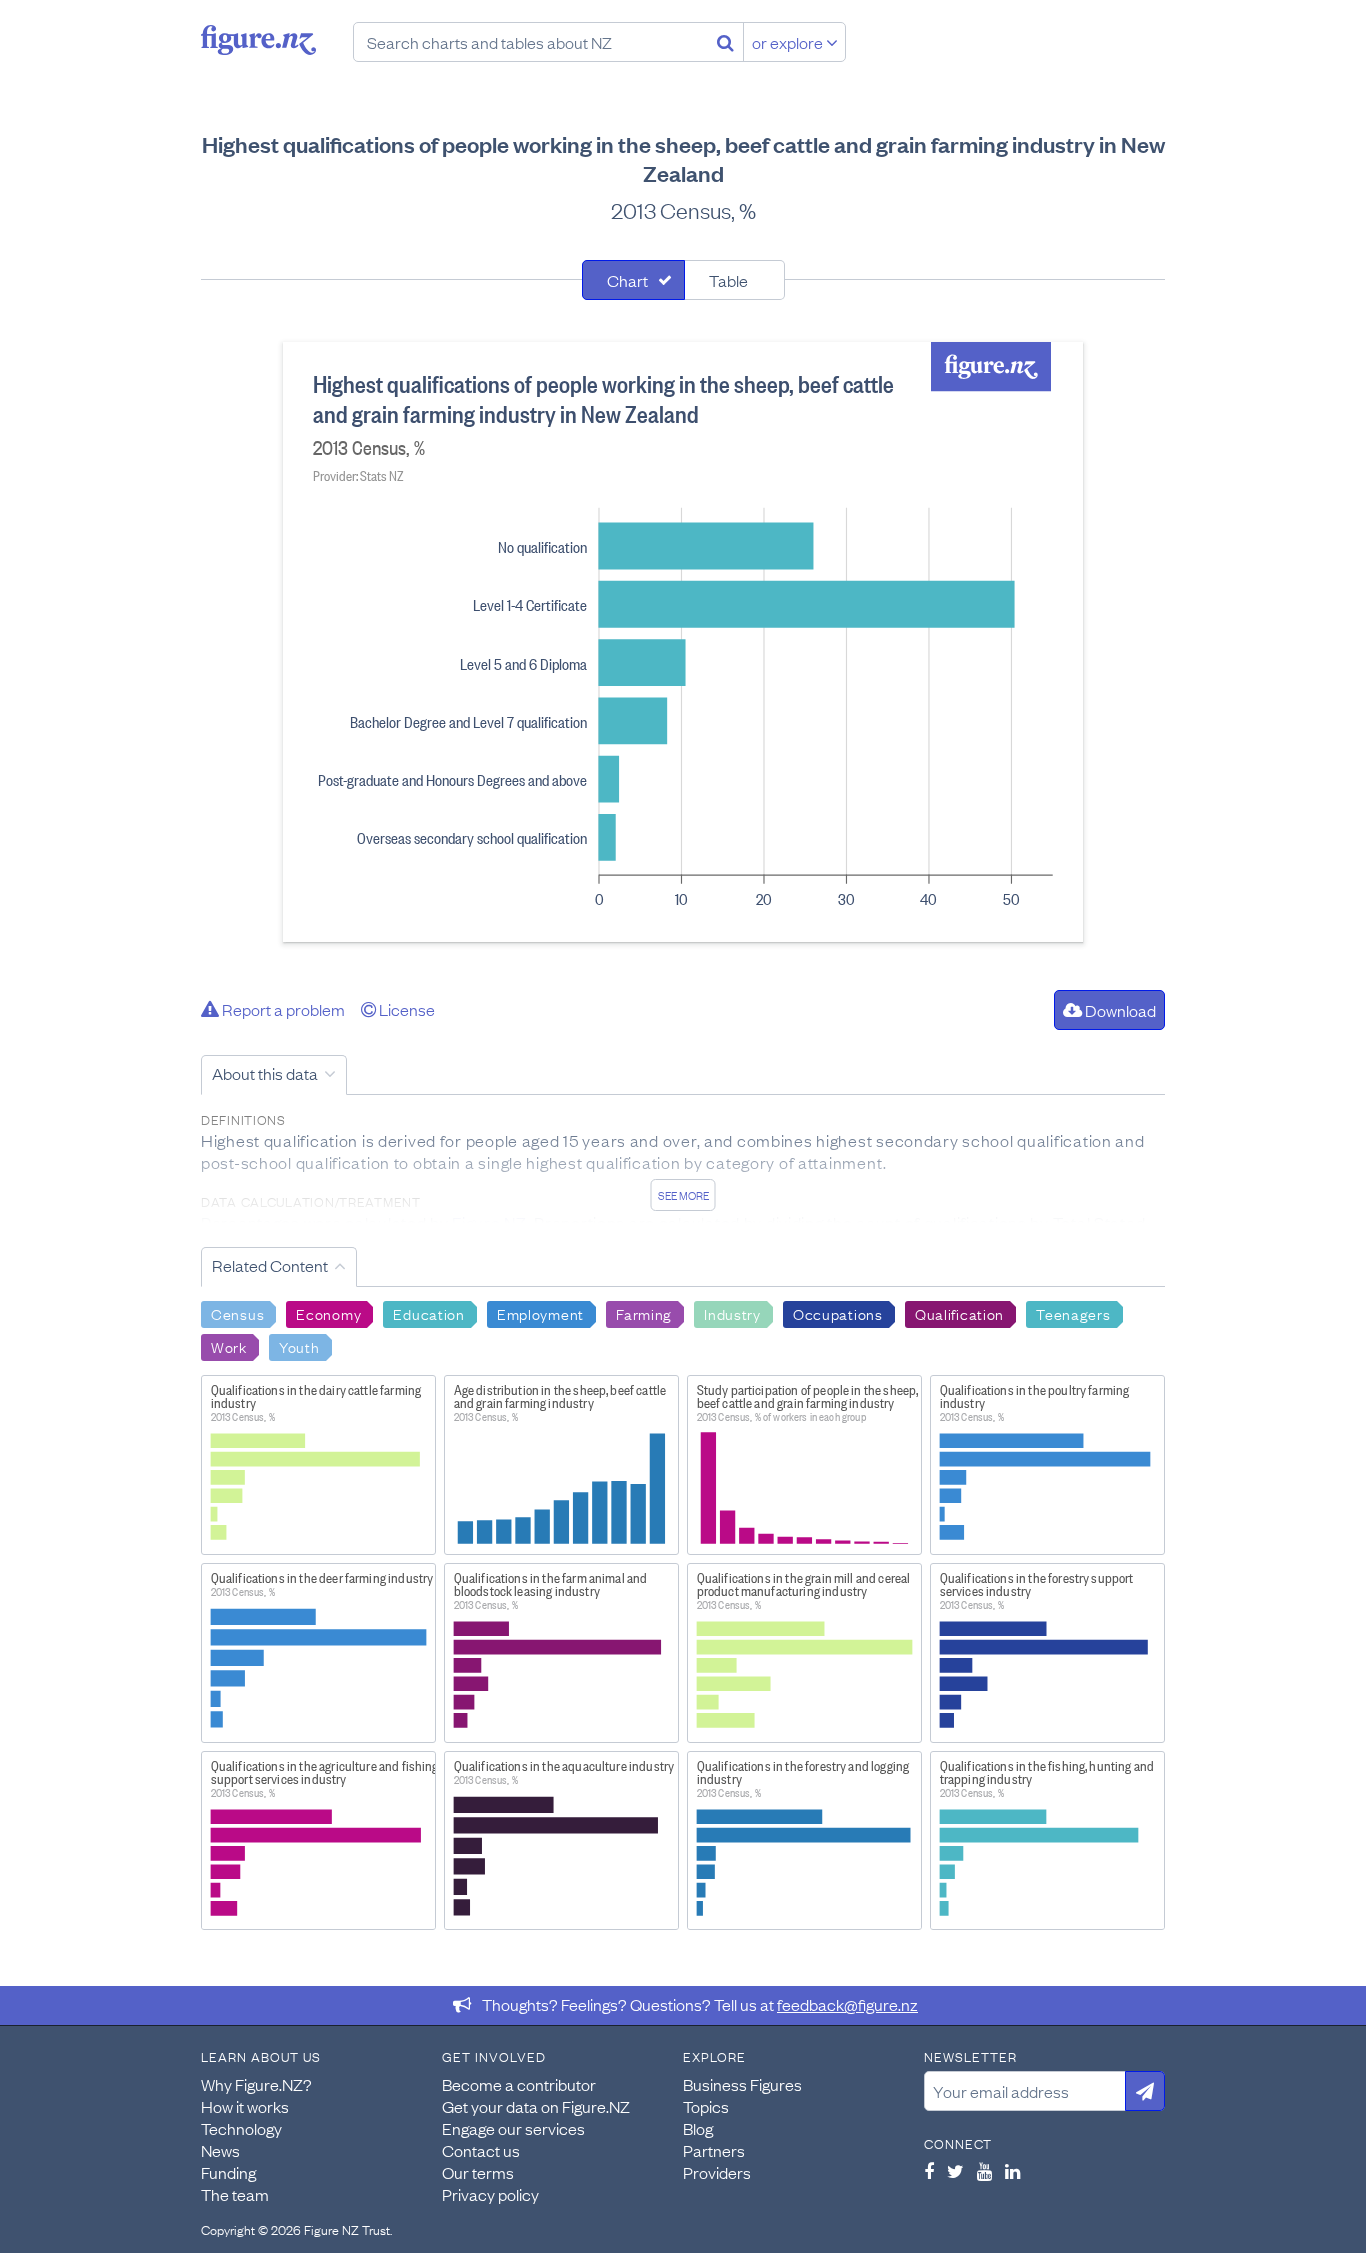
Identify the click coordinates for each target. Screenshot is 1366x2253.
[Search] (725, 42)
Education (428, 1313)
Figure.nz (258, 40)
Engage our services (513, 2128)
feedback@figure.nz (847, 2004)
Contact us (481, 2150)
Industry (732, 1313)
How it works (245, 2106)
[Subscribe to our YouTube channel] (984, 2171)
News (220, 2150)
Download (1119, 1010)
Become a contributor (519, 2084)
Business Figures (742, 2084)
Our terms (478, 2172)
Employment (540, 1313)
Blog (698, 2128)
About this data (265, 1073)
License (405, 1009)
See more (683, 1195)
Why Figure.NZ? (256, 2084)
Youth (299, 1346)
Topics (706, 2106)
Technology (241, 2128)
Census (237, 1313)
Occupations (838, 1313)
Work (229, 1346)
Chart (627, 280)
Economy (328, 1313)
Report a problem (282, 1009)
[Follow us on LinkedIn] (1012, 2171)
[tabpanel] (683, 642)
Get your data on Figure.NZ (536, 2106)
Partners (714, 2150)
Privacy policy (490, 2194)
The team (235, 2194)
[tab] (633, 280)
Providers (717, 2172)
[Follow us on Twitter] (955, 2171)
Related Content (270, 1265)
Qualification (959, 1313)
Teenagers (1073, 1313)
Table (728, 280)
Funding (228, 2172)
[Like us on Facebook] (929, 2171)
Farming (644, 1313)
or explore (789, 42)
